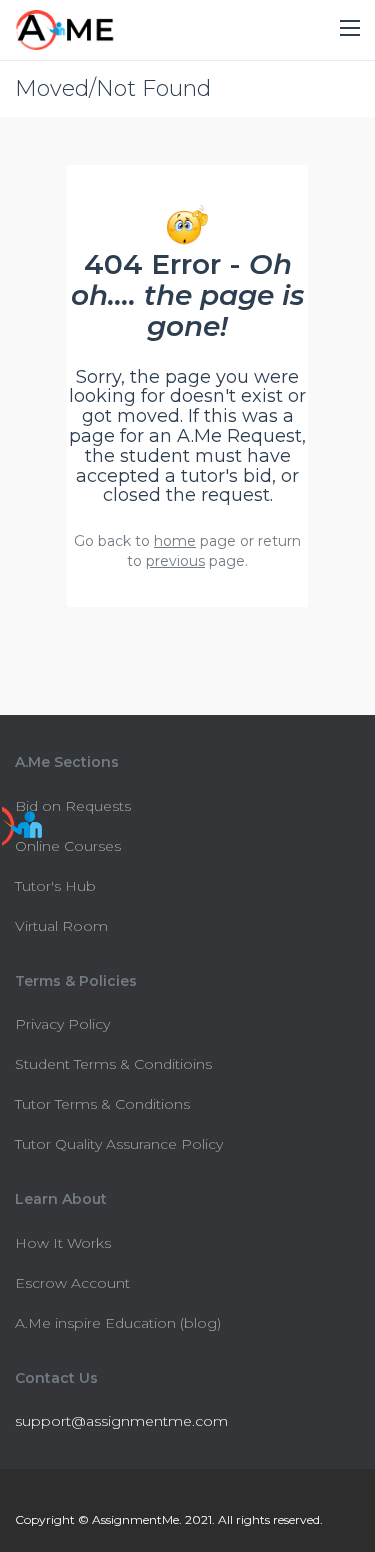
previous (175, 561)
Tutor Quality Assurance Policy (119, 1144)
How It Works (63, 1243)
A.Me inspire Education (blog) (118, 1323)
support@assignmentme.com (121, 1421)
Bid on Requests (73, 806)
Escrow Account (72, 1283)
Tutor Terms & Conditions (102, 1104)
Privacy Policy (62, 1024)
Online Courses (68, 846)
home (175, 541)
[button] (350, 29)
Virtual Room (61, 926)
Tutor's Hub (55, 886)
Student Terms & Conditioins (113, 1064)
